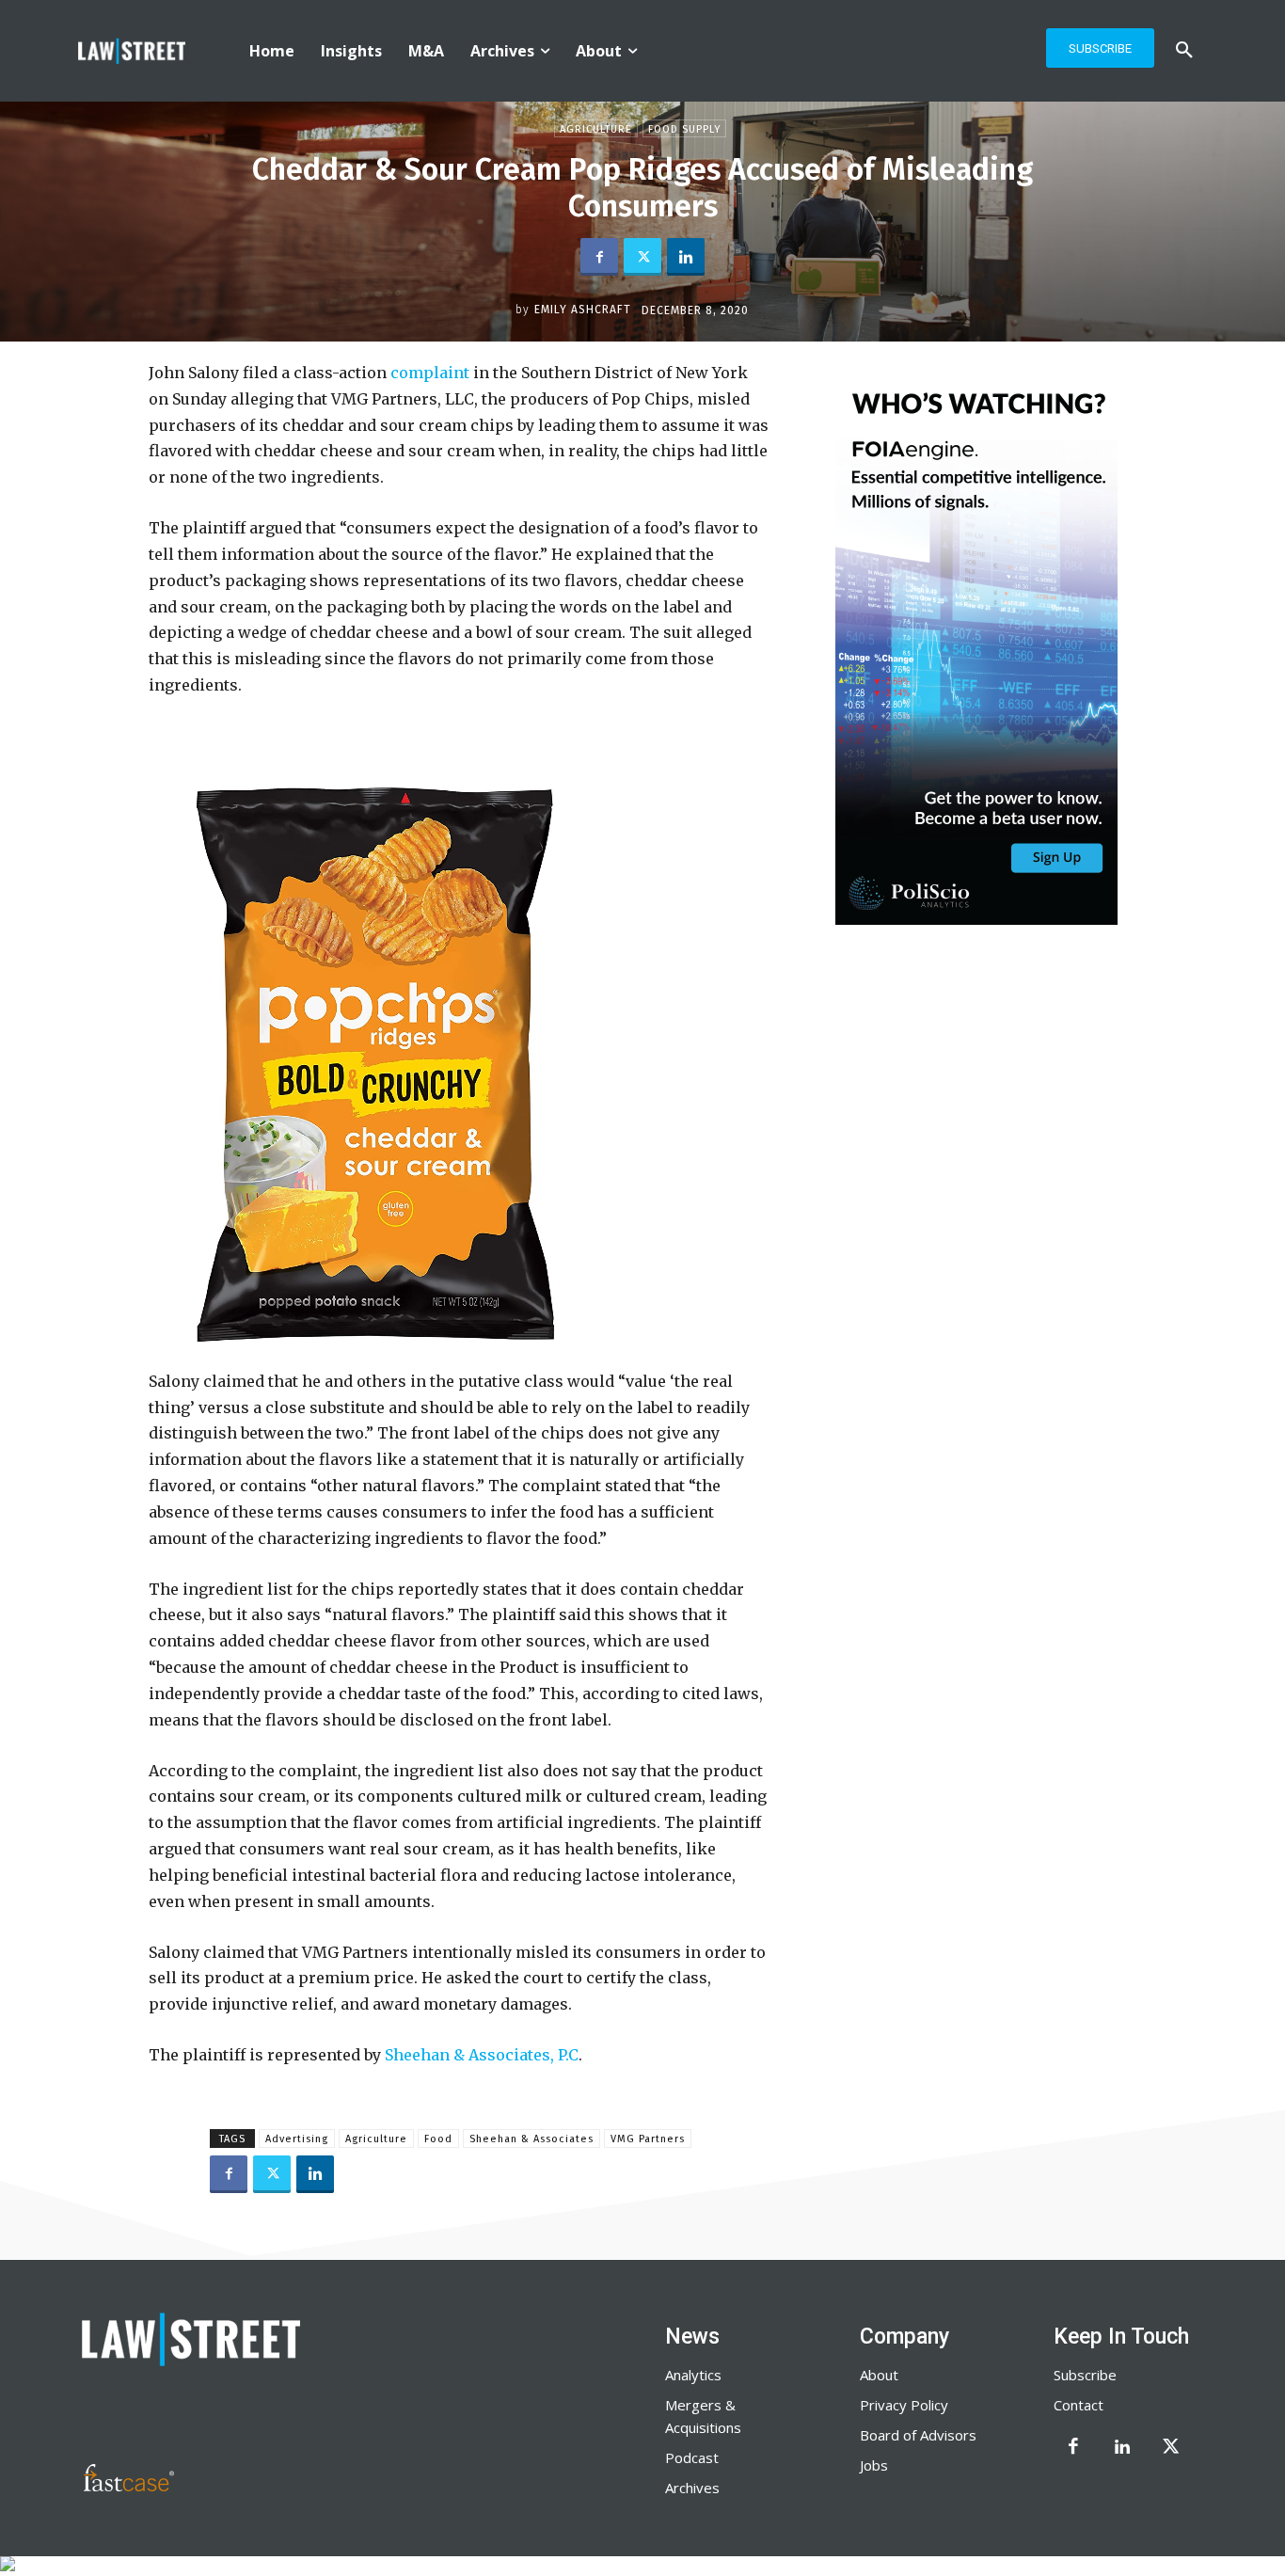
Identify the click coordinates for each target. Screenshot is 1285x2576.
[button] (1184, 51)
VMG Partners (648, 2139)
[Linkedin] (686, 257)
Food (438, 2139)
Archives (692, 2488)
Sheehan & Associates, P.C (482, 2055)
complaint (430, 373)
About (879, 2375)
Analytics (693, 2375)
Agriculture (596, 129)
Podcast (692, 2457)
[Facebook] (599, 257)
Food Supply (684, 129)
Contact (1079, 2405)
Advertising (297, 2139)
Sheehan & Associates (531, 2139)
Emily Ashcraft (583, 310)
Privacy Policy (904, 2405)
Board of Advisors (918, 2435)
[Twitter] (642, 257)
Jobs (874, 2465)
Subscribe (1085, 2375)
